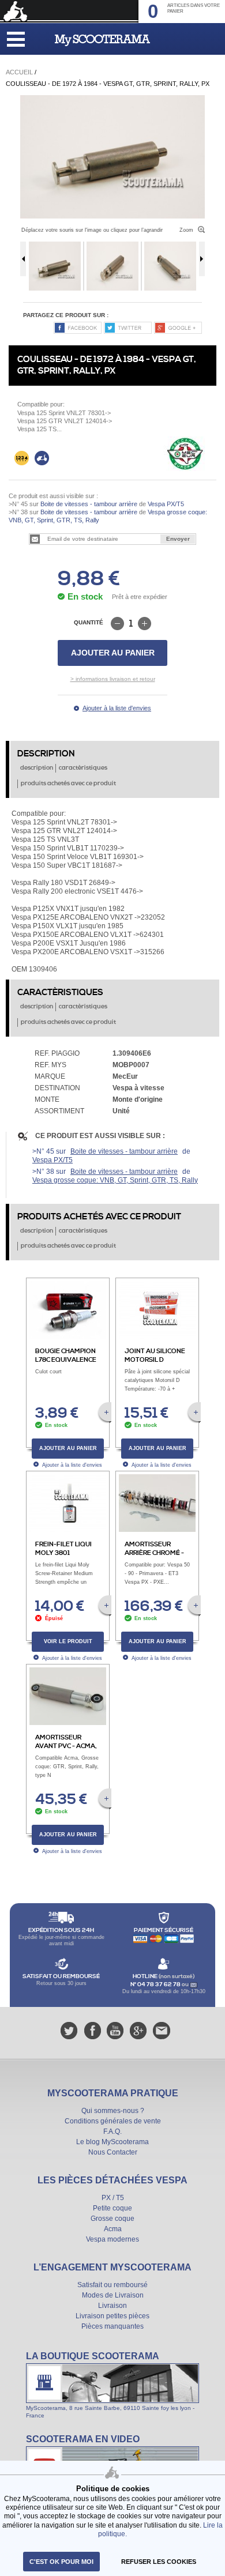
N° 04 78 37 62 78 (156, 1984)
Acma (113, 2229)
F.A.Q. (112, 2131)
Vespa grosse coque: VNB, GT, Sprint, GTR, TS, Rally (115, 1180)
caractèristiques (83, 768)
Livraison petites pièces (112, 2316)
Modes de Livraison (113, 2295)
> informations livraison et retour (113, 679)
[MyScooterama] (102, 40)
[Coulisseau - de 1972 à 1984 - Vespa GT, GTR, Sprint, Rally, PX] (112, 99)
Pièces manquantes (112, 2326)
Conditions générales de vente (113, 2121)
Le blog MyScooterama (112, 2142)
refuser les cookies (159, 2562)
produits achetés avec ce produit (68, 784)
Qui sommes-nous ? (113, 2111)
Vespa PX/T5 (165, 504)
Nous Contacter (113, 2152)
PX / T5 (113, 2198)
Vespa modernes (112, 2239)
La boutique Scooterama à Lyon (112, 2385)
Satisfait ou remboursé (112, 2285)
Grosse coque (112, 2219)
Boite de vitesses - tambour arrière (89, 504)
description (37, 768)
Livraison (112, 2306)
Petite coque (112, 2208)
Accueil (19, 72)
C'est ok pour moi (61, 2562)
